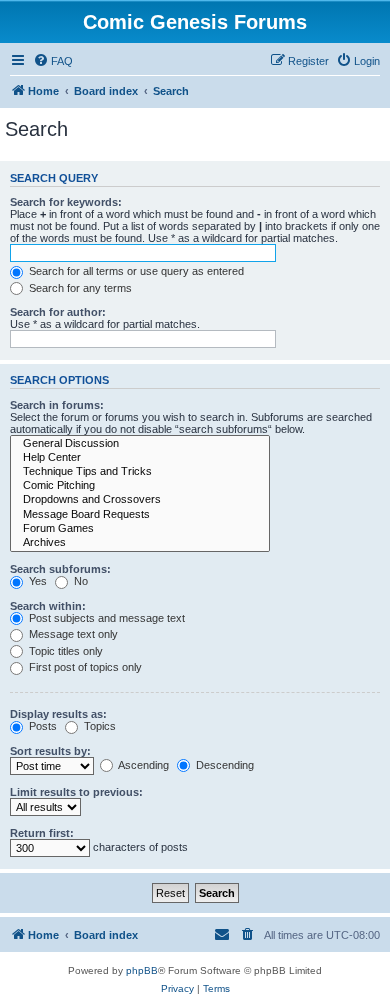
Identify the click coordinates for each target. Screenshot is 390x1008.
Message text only (72, 634)
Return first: (42, 833)
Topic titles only (64, 651)
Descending (223, 765)
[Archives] (140, 543)
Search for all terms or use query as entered (135, 271)
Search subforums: (60, 569)
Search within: (48, 606)
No (79, 581)
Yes (36, 581)
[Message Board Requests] (140, 515)
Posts (41, 726)
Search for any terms (79, 288)
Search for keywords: (66, 202)
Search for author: (58, 312)
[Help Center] (140, 458)
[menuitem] (53, 61)
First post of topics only (84, 667)
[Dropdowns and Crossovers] (140, 500)
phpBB (142, 970)
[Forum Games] (140, 529)
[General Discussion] (140, 444)
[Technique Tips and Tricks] (140, 472)
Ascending (142, 765)
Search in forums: (57, 405)
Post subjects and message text (105, 618)
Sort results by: (50, 751)
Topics (98, 726)
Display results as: (58, 714)
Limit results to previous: (76, 792)
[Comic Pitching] (140, 486)
